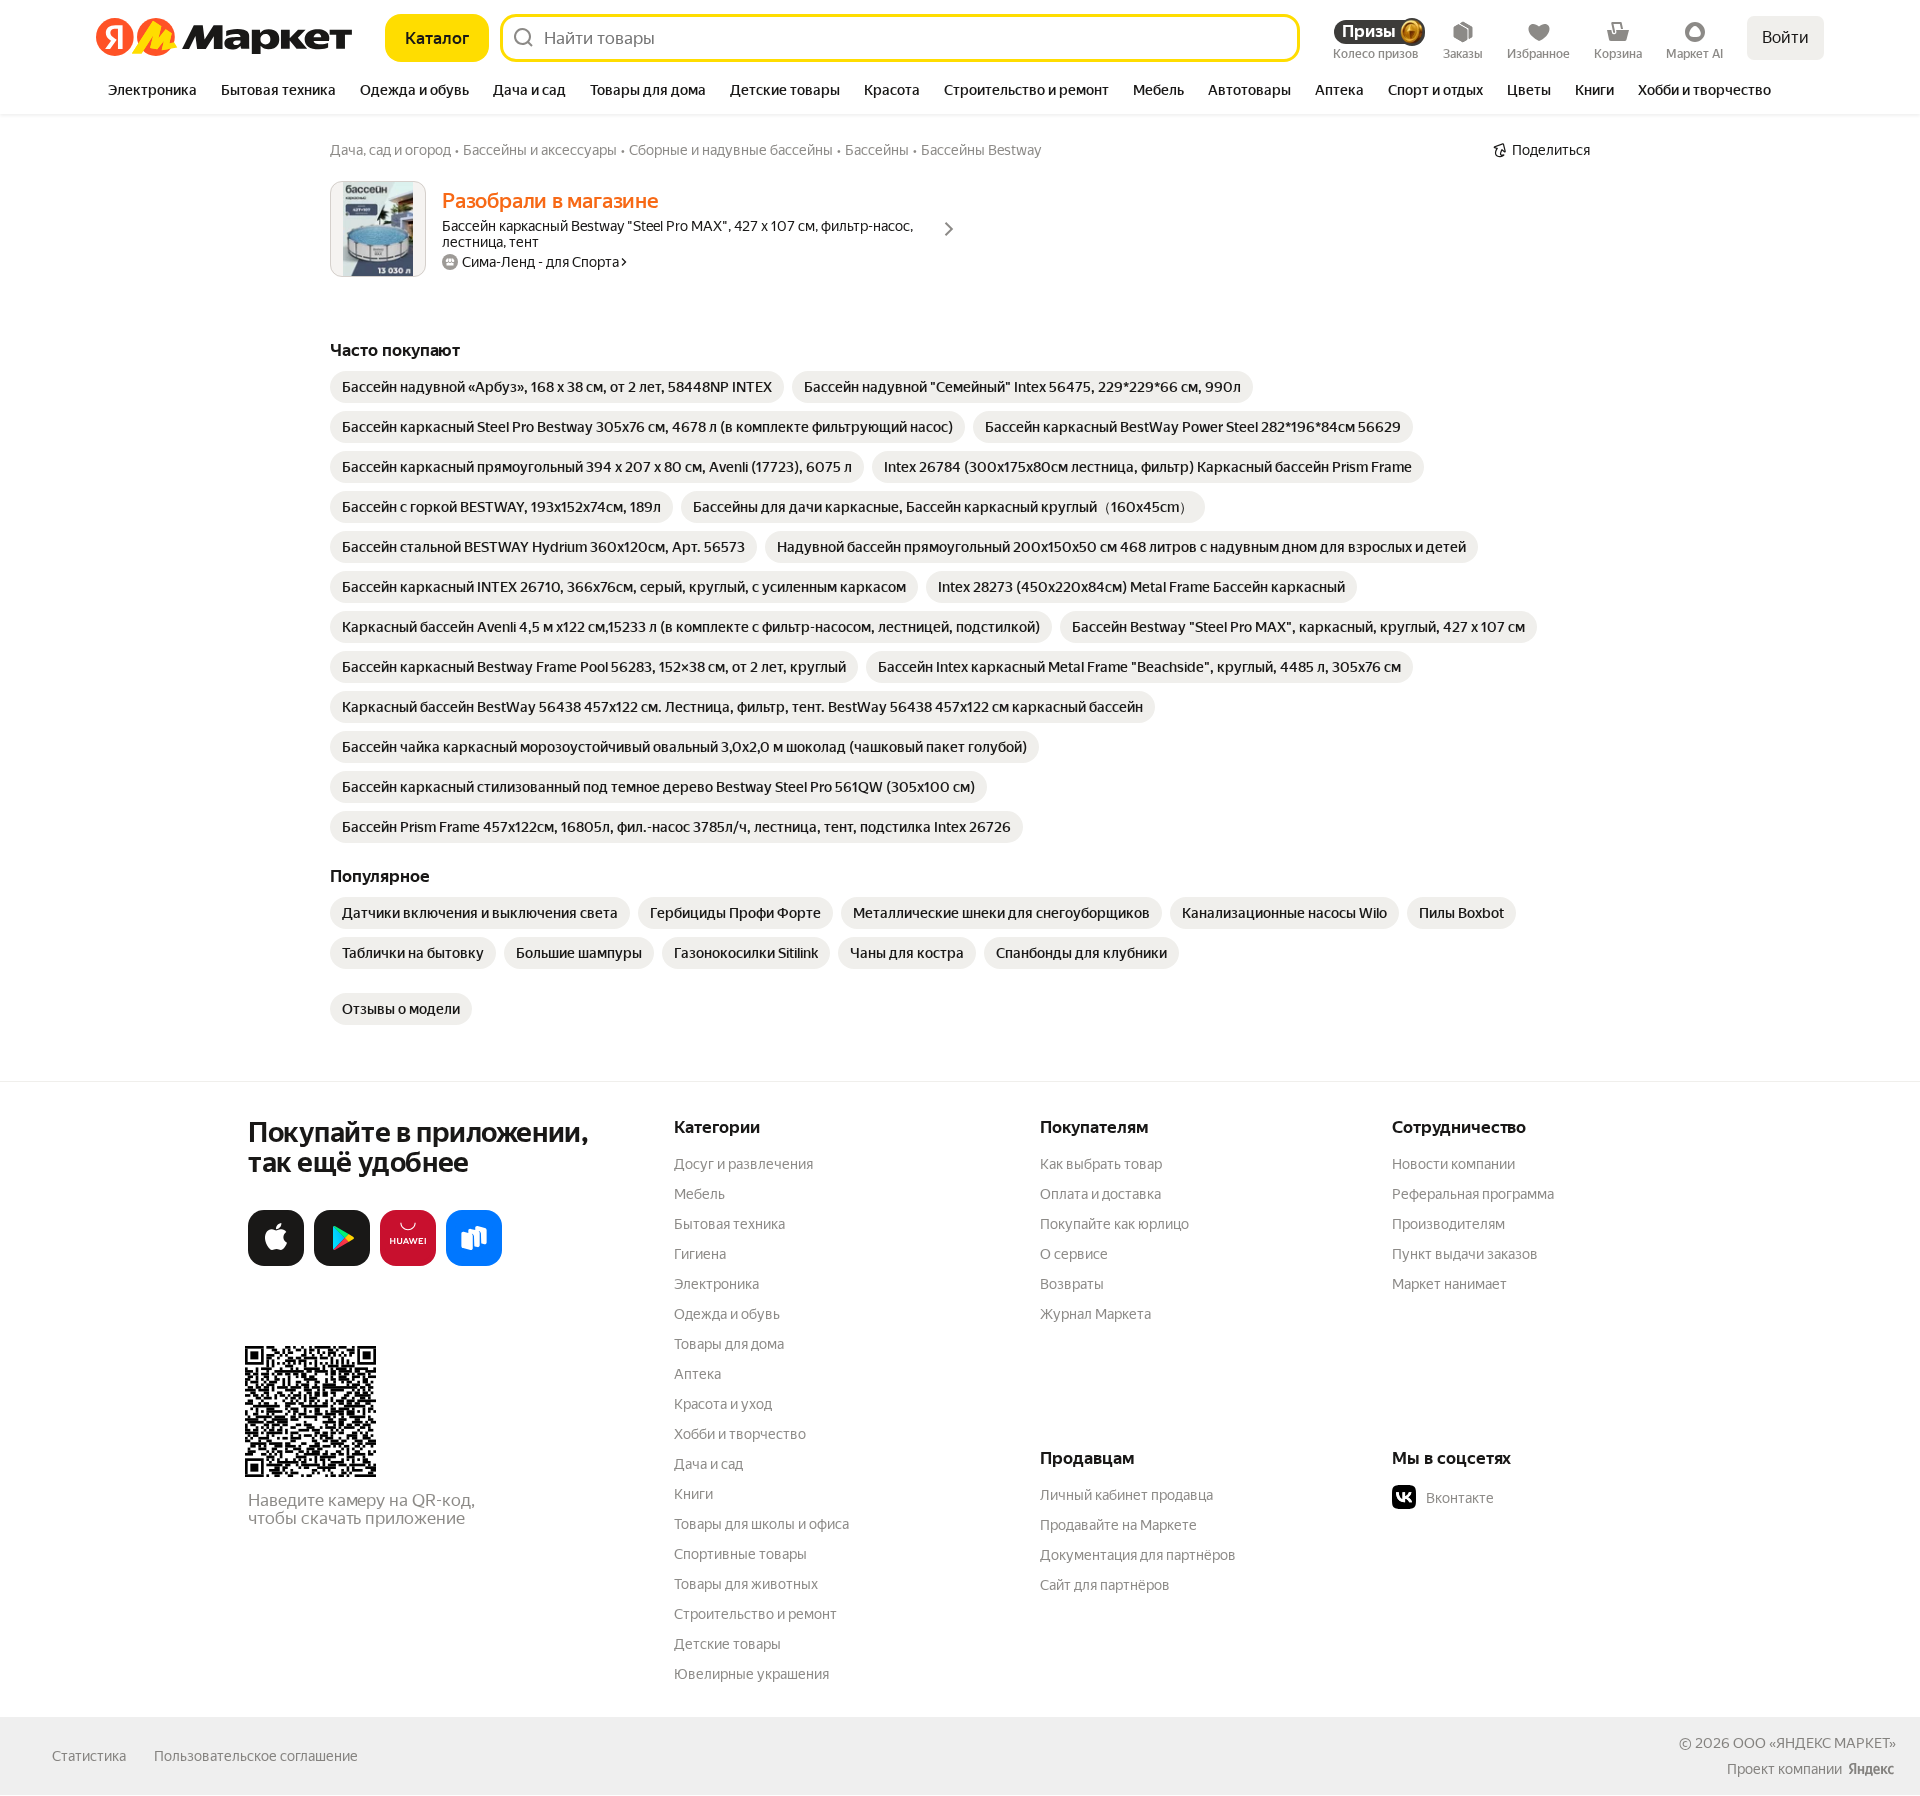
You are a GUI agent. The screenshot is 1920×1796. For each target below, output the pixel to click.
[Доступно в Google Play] (342, 1262)
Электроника (716, 1284)
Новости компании (1453, 1164)
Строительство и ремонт (755, 1614)
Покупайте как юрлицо (1114, 1224)
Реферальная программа (1473, 1194)
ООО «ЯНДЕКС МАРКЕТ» (1814, 1743)
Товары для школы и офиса (761, 1524)
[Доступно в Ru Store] (474, 1262)
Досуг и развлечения (743, 1164)
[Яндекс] (1871, 1769)
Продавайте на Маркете (1118, 1525)
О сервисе (1074, 1254)
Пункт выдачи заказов (1465, 1254)
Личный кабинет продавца (1126, 1495)
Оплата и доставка (1100, 1194)
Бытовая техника (729, 1224)
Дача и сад (708, 1464)
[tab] (152, 92)
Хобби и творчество (740, 1434)
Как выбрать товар (1101, 1164)
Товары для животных (746, 1584)
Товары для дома (729, 1344)
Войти (1785, 37)
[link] (557, 387)
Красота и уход (723, 1404)
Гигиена (700, 1254)
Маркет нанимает (1449, 1284)
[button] (1532, 1498)
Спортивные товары (740, 1554)
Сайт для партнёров (1105, 1585)
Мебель (699, 1194)
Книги (693, 1494)
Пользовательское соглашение (256, 1756)
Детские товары (727, 1644)
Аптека (697, 1374)
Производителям (1448, 1224)
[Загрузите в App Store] (276, 1262)
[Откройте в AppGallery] (408, 1262)
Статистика (89, 1756)
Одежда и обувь (727, 1314)
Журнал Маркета (1095, 1314)
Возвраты (1072, 1284)
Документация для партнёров (1138, 1555)
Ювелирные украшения (751, 1674)
